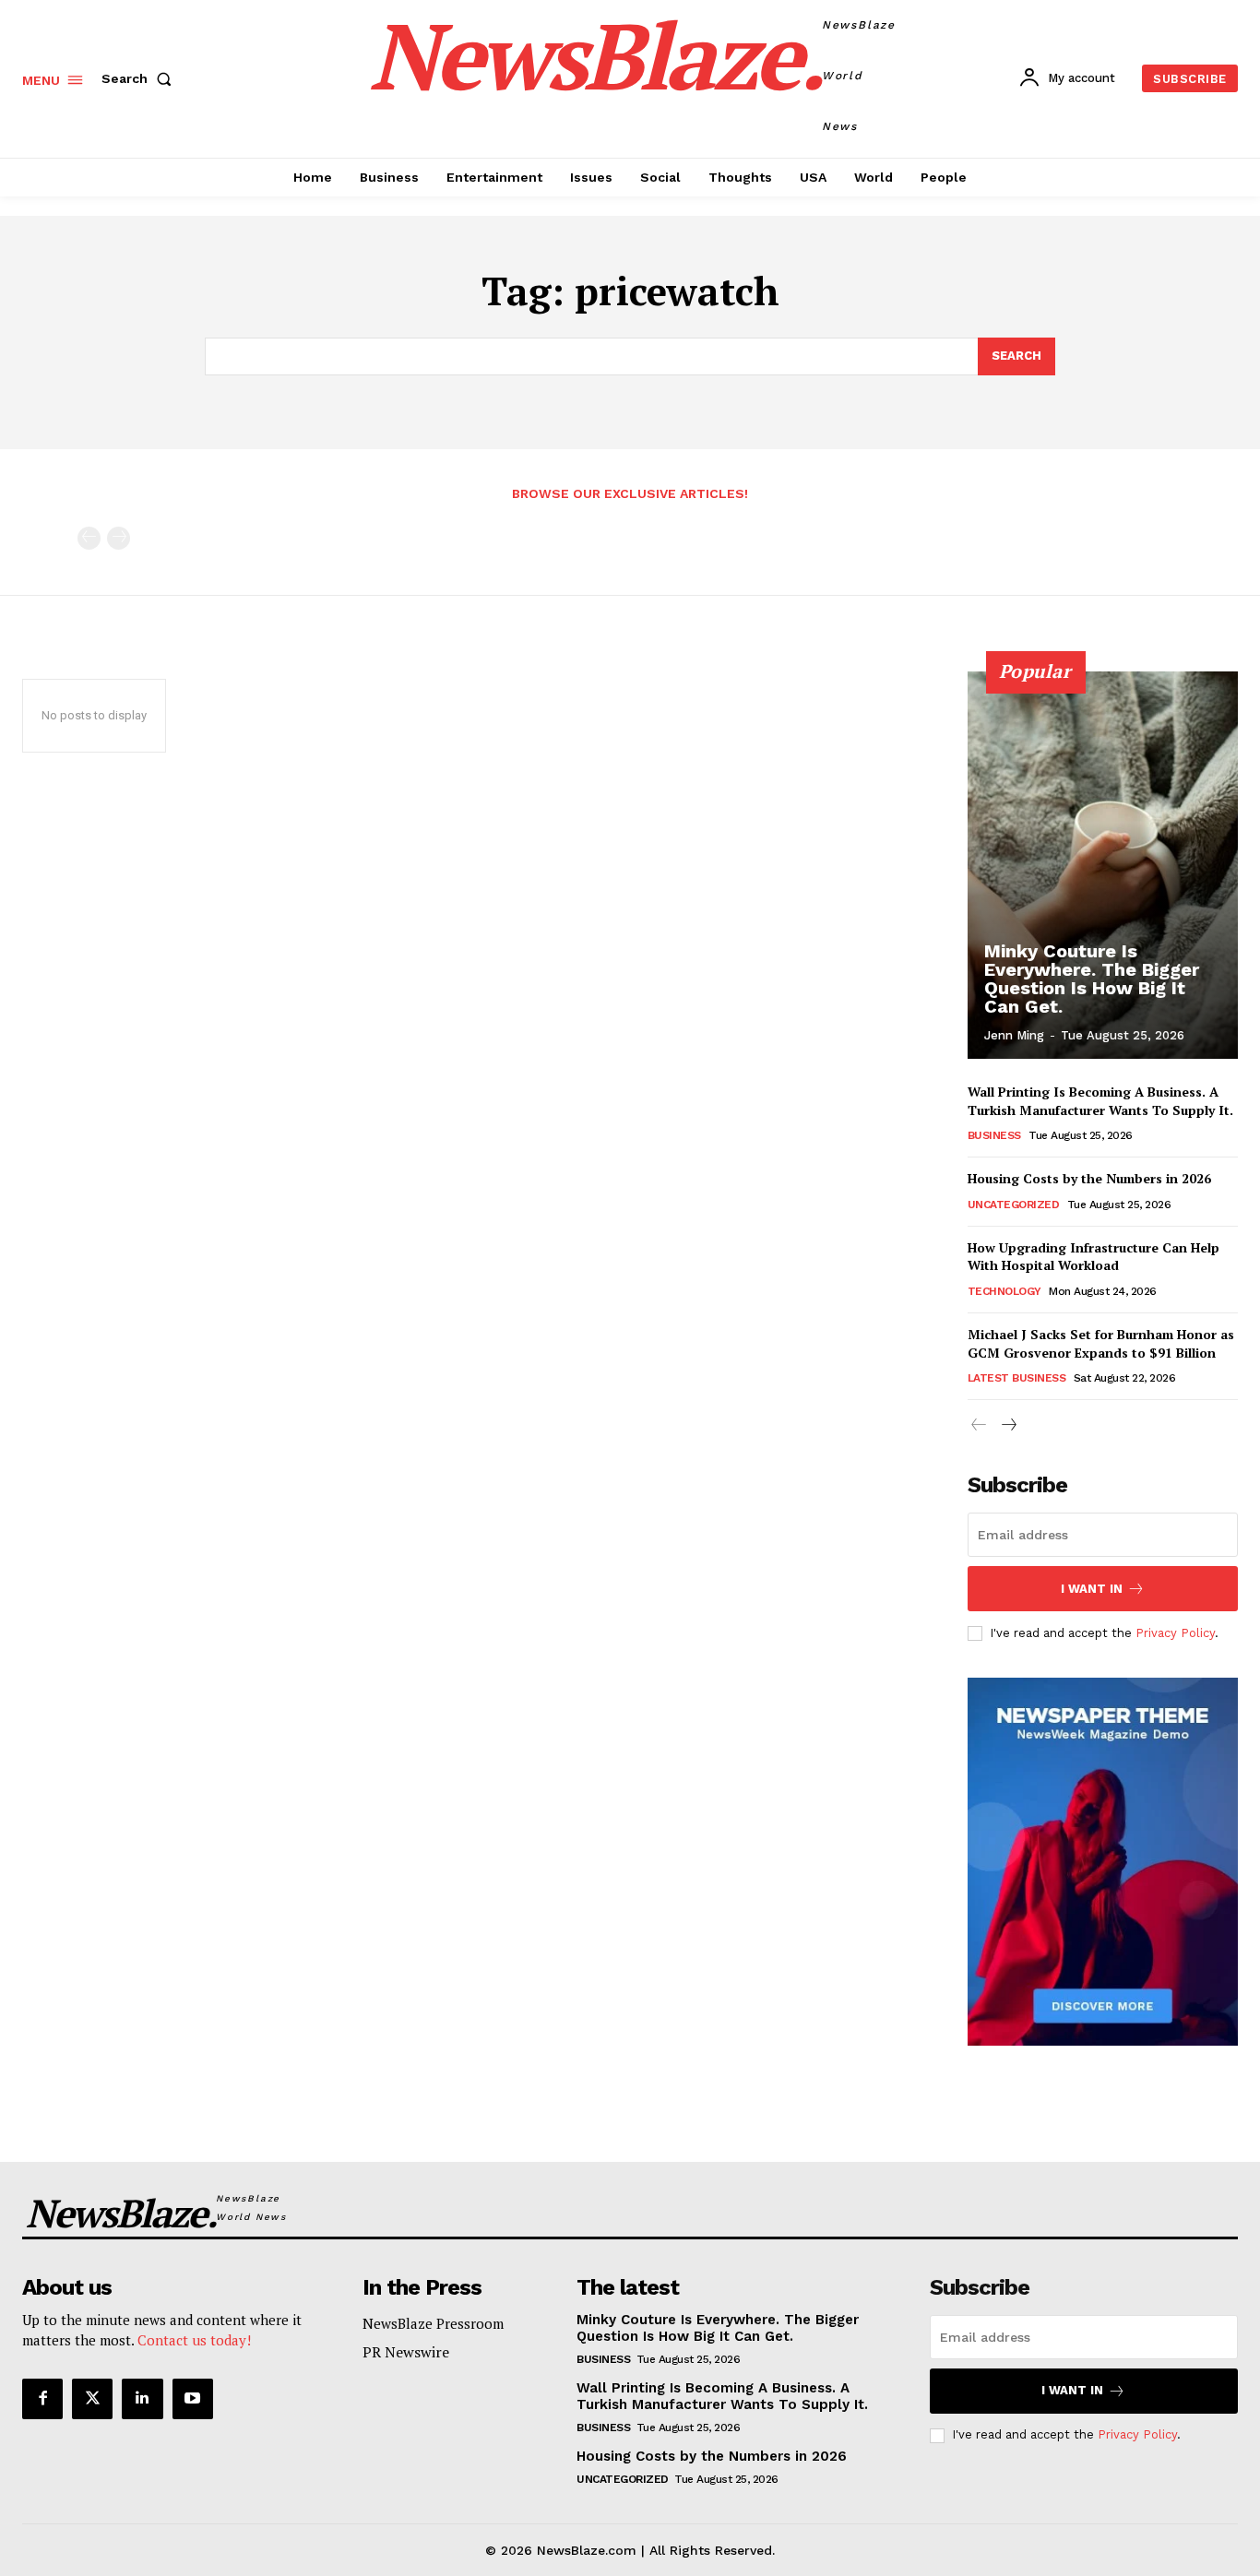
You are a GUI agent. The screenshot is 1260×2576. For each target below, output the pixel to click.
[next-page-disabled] (119, 538)
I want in (1092, 1589)
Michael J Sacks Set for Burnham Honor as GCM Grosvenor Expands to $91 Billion (1101, 1343)
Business (994, 1135)
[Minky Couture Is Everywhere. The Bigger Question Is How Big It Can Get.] (1103, 865)
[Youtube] (193, 2399)
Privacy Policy (1175, 1633)
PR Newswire (406, 2352)
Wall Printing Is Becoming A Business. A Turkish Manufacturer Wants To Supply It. (1100, 1101)
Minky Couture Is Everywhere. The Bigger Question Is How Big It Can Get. (1092, 979)
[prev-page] (89, 538)
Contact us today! (194, 2340)
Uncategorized (1014, 1205)
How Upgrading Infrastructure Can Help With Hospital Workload (1094, 1257)
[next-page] (1009, 1425)
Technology (1004, 1291)
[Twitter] (92, 2399)
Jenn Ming (1014, 1035)
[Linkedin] (142, 2399)
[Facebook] (42, 2399)
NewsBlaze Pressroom (433, 2323)
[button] (140, 78)
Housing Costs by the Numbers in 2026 (1089, 1178)
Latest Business (1017, 1378)
